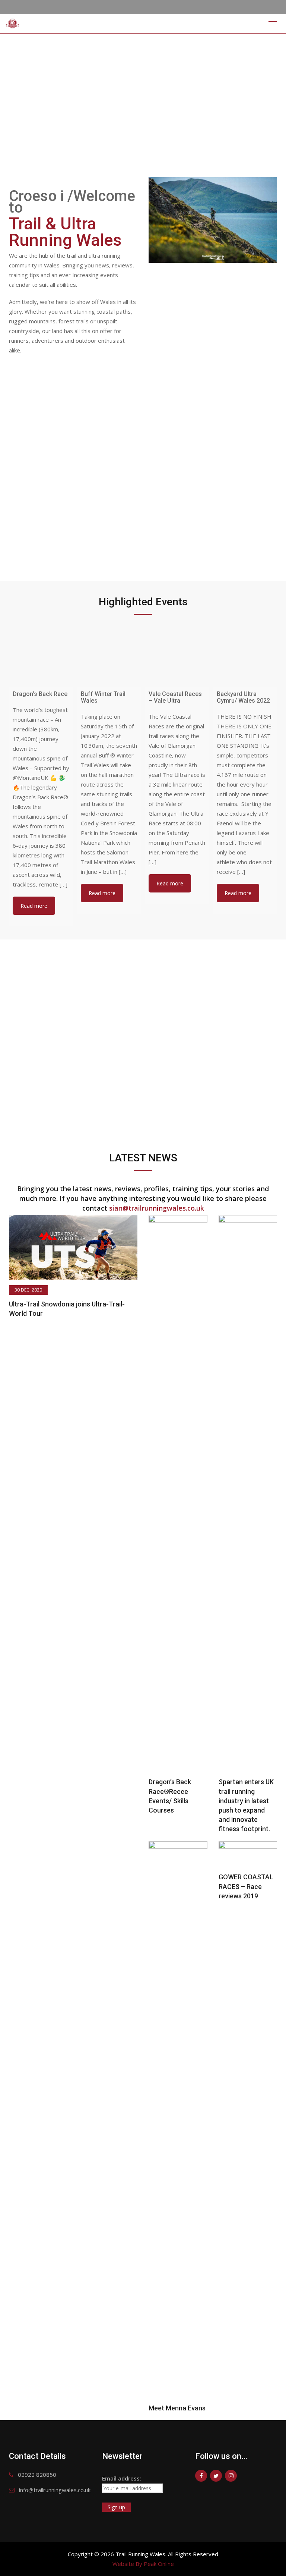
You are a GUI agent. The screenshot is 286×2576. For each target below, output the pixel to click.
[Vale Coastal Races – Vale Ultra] (177, 655)
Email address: (122, 2478)
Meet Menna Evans (177, 2408)
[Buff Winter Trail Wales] (109, 655)
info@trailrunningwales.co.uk (55, 2490)
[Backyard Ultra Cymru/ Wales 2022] (245, 655)
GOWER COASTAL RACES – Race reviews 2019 (246, 1886)
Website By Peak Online (143, 2564)
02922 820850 (37, 2475)
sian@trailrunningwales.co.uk (157, 1208)
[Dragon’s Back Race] (41, 655)
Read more (34, 906)
